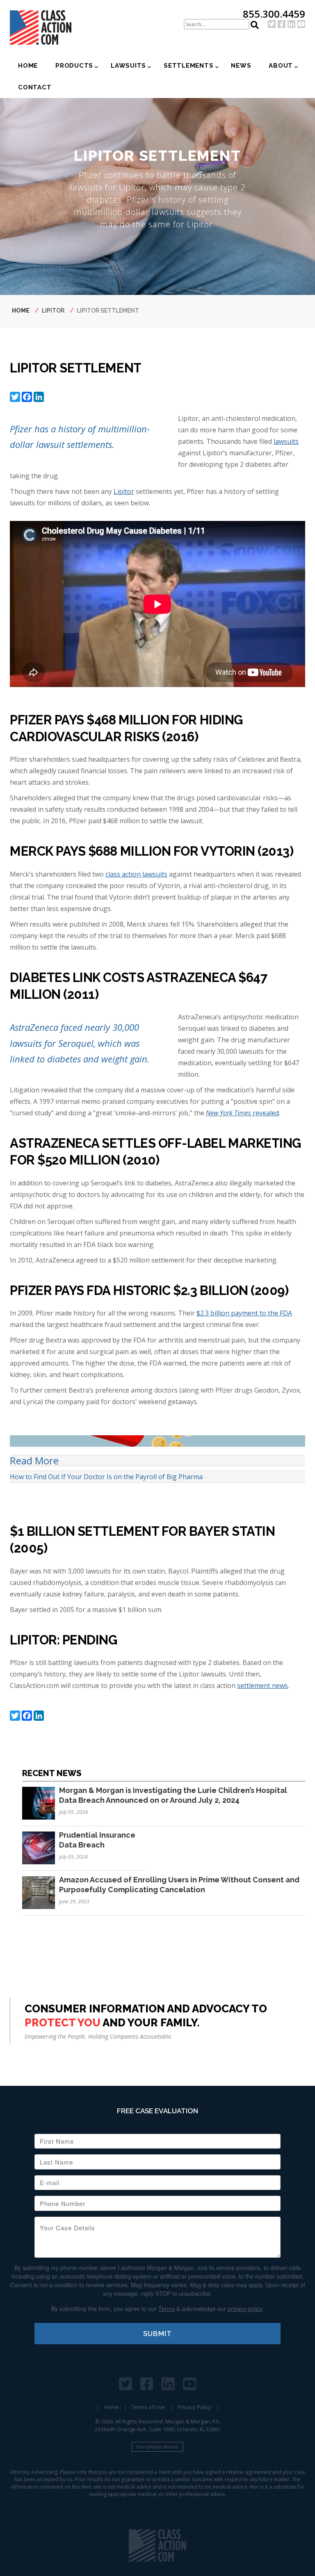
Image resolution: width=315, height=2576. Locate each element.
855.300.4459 (274, 14)
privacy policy (245, 2309)
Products (74, 66)
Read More (34, 1461)
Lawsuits (128, 66)
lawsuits (286, 441)
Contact (35, 87)
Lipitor (53, 311)
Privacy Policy (194, 2407)
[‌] (272, 24)
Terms (167, 2309)
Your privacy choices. (157, 2447)
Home (28, 66)
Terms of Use (148, 2407)
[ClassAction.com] (157, 2545)
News (241, 66)
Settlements (188, 66)
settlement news (262, 1685)
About (281, 66)
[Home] (44, 27)
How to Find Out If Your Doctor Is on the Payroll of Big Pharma (106, 1477)
